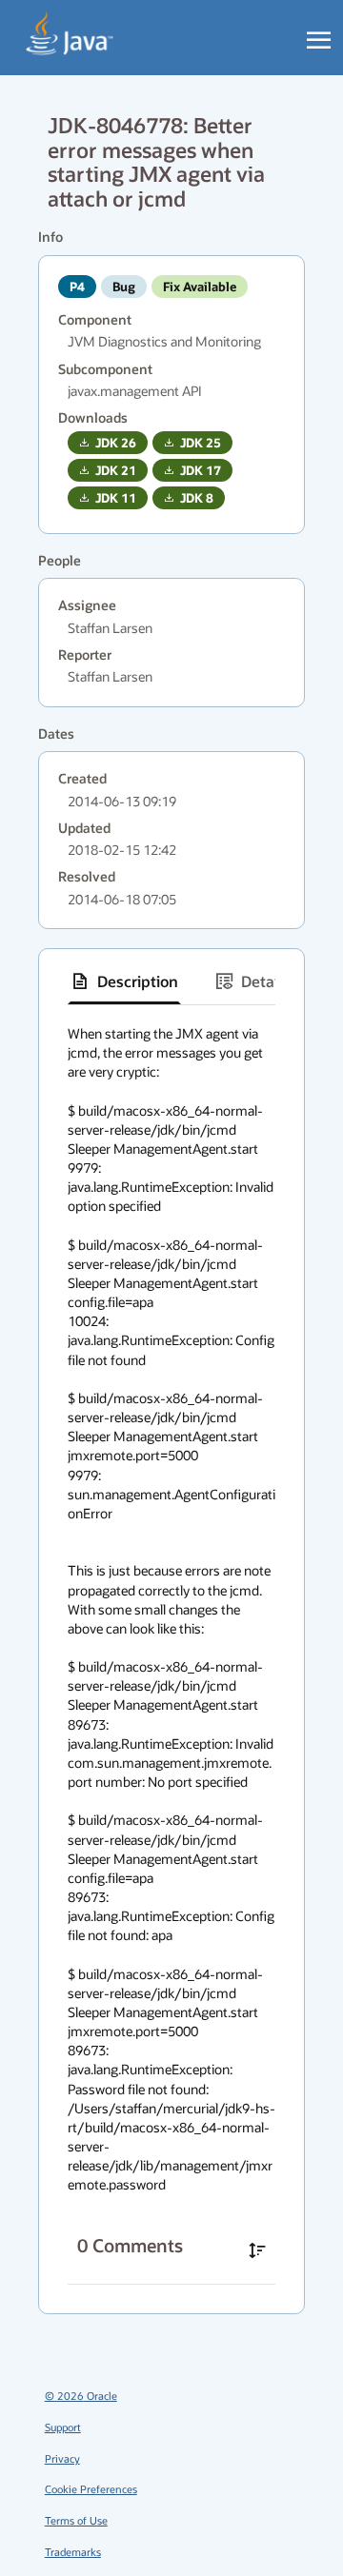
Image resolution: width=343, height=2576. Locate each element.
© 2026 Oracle (81, 2396)
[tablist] (171, 982)
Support (63, 2427)
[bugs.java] (70, 34)
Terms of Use (76, 2520)
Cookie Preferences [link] (91, 2489)
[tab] (124, 981)
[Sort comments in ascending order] (257, 2250)
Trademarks (73, 2552)
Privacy (62, 2458)
